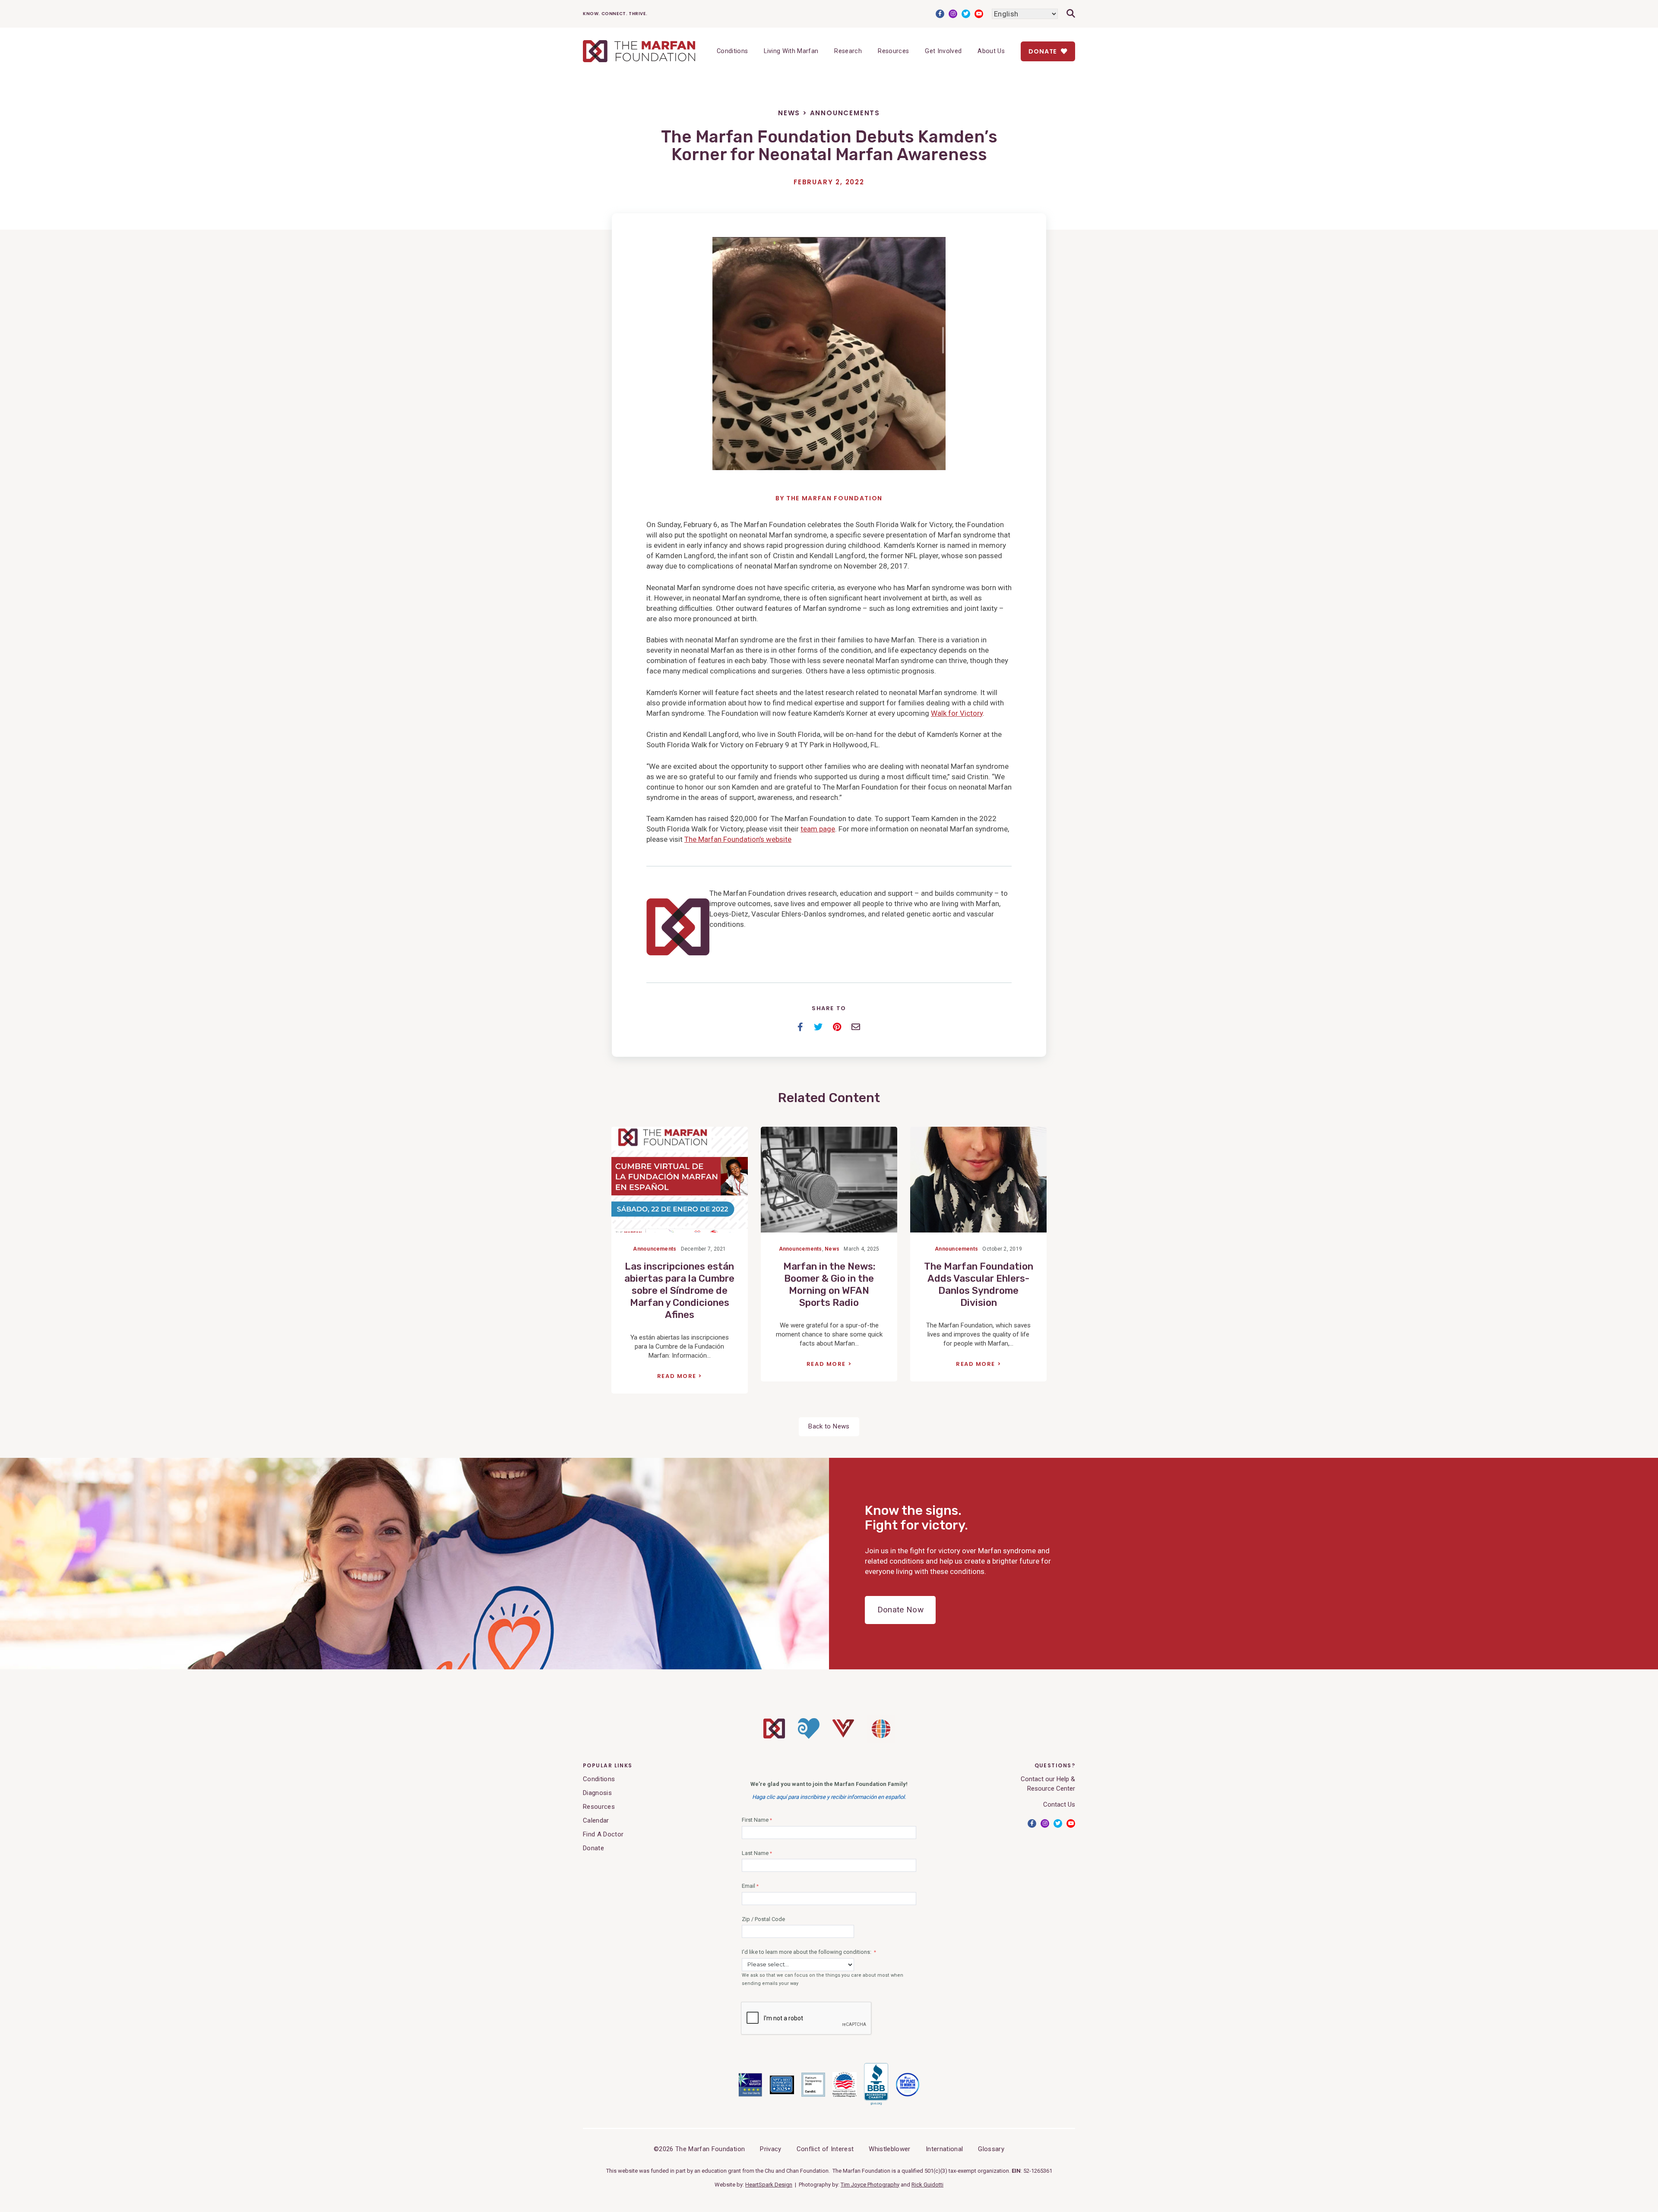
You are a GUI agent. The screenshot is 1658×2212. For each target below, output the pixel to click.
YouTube (979, 14)
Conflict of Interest (825, 2149)
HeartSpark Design (769, 2185)
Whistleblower (889, 2149)
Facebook (940, 14)
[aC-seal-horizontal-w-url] (876, 2104)
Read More (677, 1376)
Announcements (845, 113)
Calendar (596, 1820)
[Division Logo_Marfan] (774, 1736)
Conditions (732, 51)
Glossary (991, 2149)
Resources (893, 51)
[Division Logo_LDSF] (809, 1737)
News (789, 113)
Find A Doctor (603, 1834)
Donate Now (900, 1610)
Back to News (829, 1426)
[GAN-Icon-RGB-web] (881, 1741)
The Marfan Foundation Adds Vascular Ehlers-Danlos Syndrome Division (979, 1285)
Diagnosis (597, 1793)
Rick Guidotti (927, 2185)
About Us (991, 51)
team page (818, 829)
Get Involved (943, 51)
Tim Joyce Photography (870, 2185)
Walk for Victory (957, 713)
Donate (1044, 51)
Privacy (770, 2149)
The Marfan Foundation (834, 498)
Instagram (953, 14)
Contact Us (1059, 1804)
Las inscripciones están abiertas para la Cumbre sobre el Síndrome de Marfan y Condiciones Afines (679, 1291)
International (944, 2149)
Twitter (966, 14)
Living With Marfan (791, 51)
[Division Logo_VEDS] (843, 1735)
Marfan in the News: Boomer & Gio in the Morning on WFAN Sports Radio (829, 1285)
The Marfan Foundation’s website (738, 839)
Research (848, 51)
